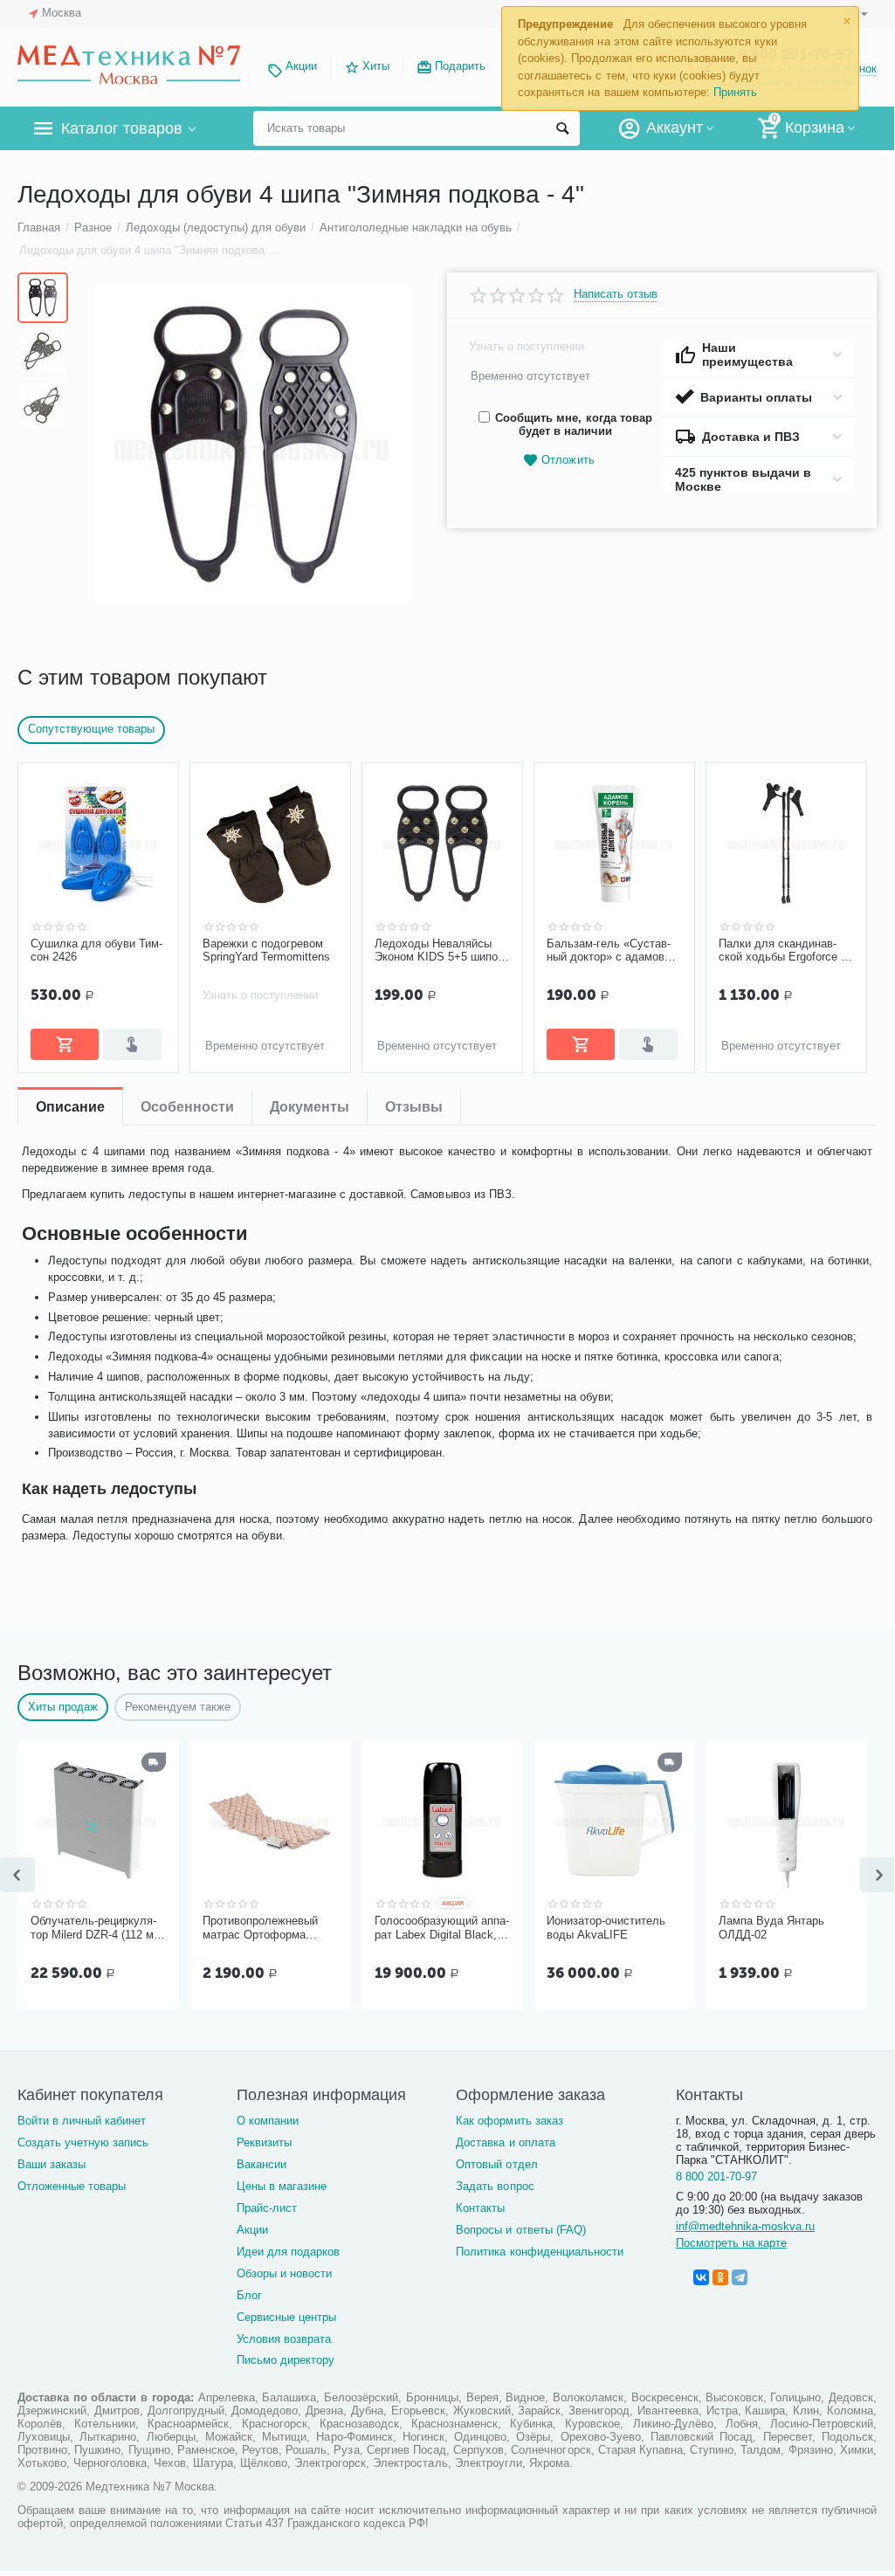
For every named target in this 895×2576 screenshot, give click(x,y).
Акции (301, 66)
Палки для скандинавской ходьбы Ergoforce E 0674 (784, 951)
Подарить (460, 66)
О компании (268, 2121)
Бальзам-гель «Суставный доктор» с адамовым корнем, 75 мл (613, 951)
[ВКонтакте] (701, 2277)
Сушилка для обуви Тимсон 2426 (96, 951)
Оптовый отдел (496, 2164)
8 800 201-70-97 (716, 2177)
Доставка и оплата (505, 2142)
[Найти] (562, 128)
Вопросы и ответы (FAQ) (520, 2230)
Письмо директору (286, 2360)
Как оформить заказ (509, 2121)
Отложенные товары (72, 2186)
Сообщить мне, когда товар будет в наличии (573, 424)
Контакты (480, 2208)
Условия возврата (284, 2339)
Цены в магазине (282, 2186)
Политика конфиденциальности (539, 2252)
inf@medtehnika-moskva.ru (745, 2226)
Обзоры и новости (284, 2273)
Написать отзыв (616, 294)
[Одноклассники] (720, 2277)
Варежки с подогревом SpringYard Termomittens (266, 951)
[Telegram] (740, 2277)
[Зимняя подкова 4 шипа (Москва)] (253, 445)
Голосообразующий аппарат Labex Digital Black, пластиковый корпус (442, 1928)
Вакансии (262, 2164)
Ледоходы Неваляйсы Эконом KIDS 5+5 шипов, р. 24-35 (441, 951)
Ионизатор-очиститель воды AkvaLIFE (606, 1928)
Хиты (376, 66)
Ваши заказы (52, 2164)
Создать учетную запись (83, 2142)
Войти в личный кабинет (82, 2121)
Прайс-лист (267, 2208)
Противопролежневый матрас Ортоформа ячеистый (260, 1928)
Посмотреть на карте (731, 2243)
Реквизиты (264, 2142)
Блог (249, 2295)
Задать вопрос (495, 2186)
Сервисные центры (286, 2317)
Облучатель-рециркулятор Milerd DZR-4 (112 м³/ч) (96, 1928)
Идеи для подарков (288, 2252)
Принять (735, 92)
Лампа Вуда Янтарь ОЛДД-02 (771, 1928)
